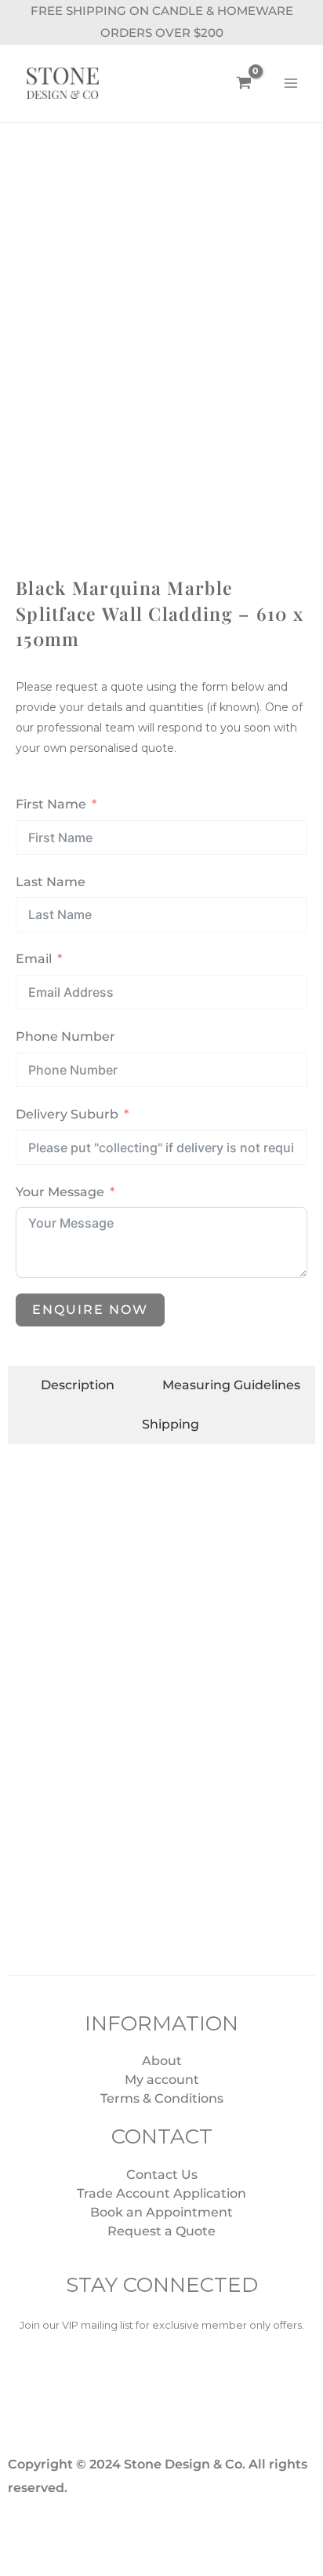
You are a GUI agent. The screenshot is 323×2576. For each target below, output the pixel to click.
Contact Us (162, 2175)
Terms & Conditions (162, 2098)
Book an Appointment (161, 2212)
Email (34, 959)
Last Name (51, 882)
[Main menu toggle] (291, 83)
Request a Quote (161, 2231)
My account (162, 2080)
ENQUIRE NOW (90, 1310)
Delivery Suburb (67, 1114)
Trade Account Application (161, 2193)
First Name (51, 804)
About (162, 2061)
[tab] (69, 1385)
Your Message (60, 1192)
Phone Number (65, 1036)
